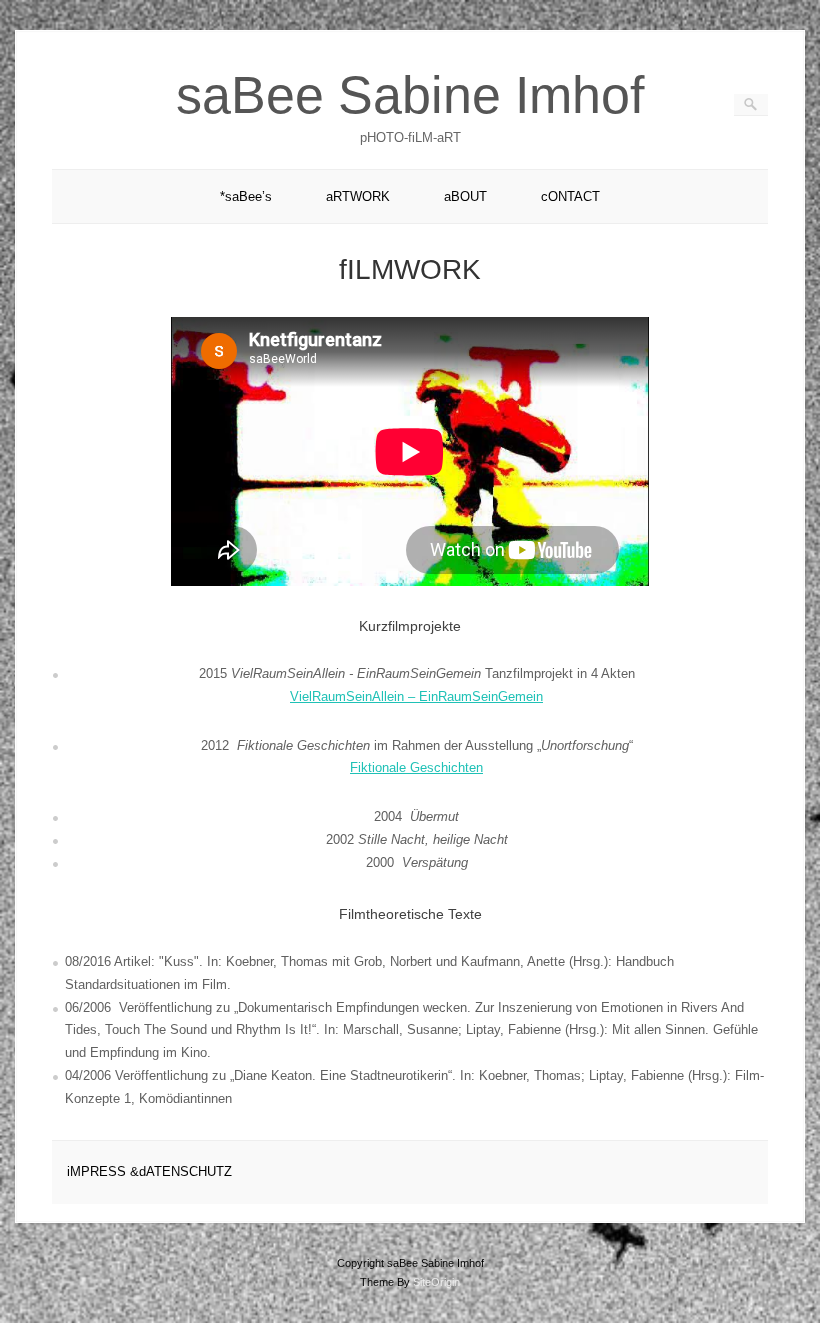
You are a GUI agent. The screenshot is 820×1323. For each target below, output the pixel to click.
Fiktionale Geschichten (416, 767)
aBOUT (465, 196)
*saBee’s (246, 196)
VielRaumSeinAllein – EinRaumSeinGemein (416, 696)
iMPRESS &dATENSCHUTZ (149, 1171)
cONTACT (570, 196)
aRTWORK (358, 196)
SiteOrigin (436, 1282)
